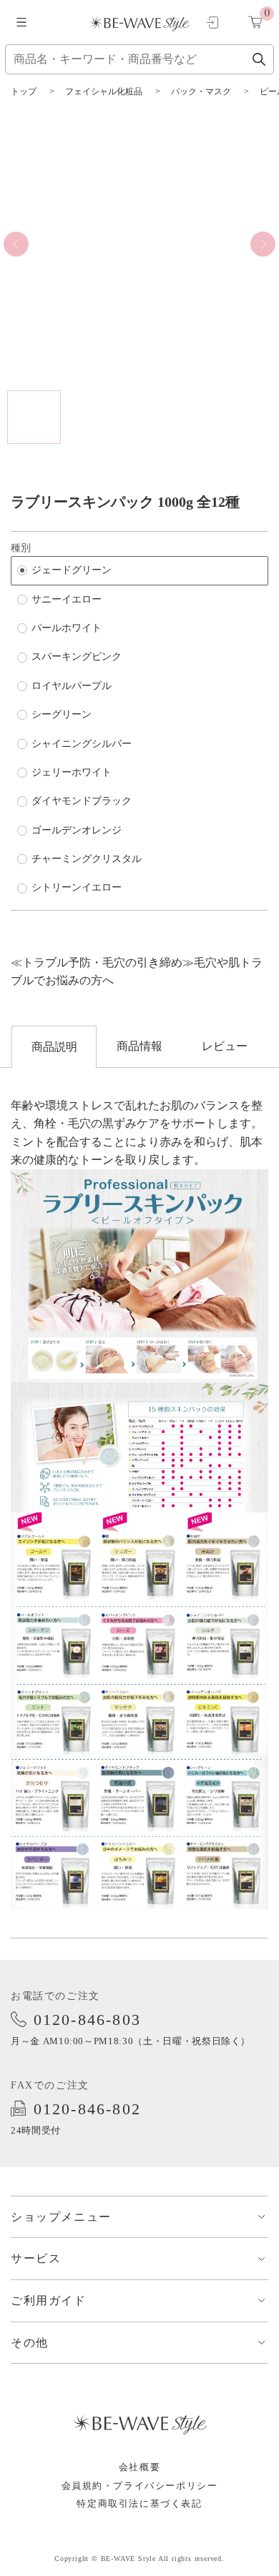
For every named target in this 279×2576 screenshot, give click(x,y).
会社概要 (139, 2467)
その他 (30, 2343)
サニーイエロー (67, 599)
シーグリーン (62, 714)
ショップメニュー (61, 2217)
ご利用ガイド (49, 2300)
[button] (16, 244)
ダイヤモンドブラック (82, 801)
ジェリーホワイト (72, 772)
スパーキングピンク (77, 657)
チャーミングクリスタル (87, 859)
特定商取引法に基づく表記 (139, 2503)
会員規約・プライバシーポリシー (140, 2486)
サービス (36, 2258)
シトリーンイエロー (77, 887)
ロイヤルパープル (72, 686)
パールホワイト (67, 628)
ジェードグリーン (72, 570)
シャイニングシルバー (82, 744)
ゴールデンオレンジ (77, 830)
